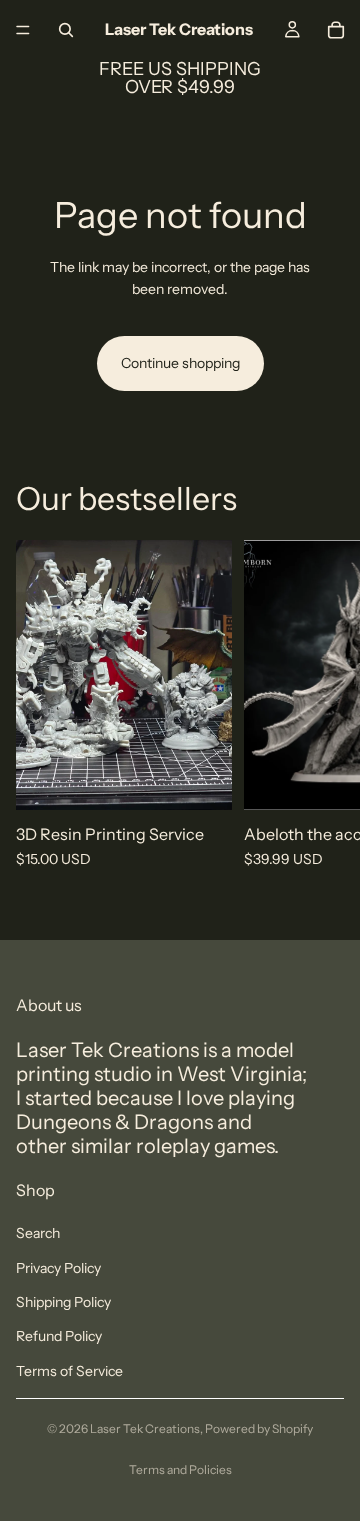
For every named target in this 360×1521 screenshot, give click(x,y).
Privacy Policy (58, 1268)
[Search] (66, 30)
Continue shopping (180, 363)
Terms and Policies (180, 1469)
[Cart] (336, 30)
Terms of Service (69, 1371)
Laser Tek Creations (145, 1428)
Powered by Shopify (259, 1428)
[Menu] (23, 30)
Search (38, 1233)
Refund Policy (59, 1336)
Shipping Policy (63, 1302)
